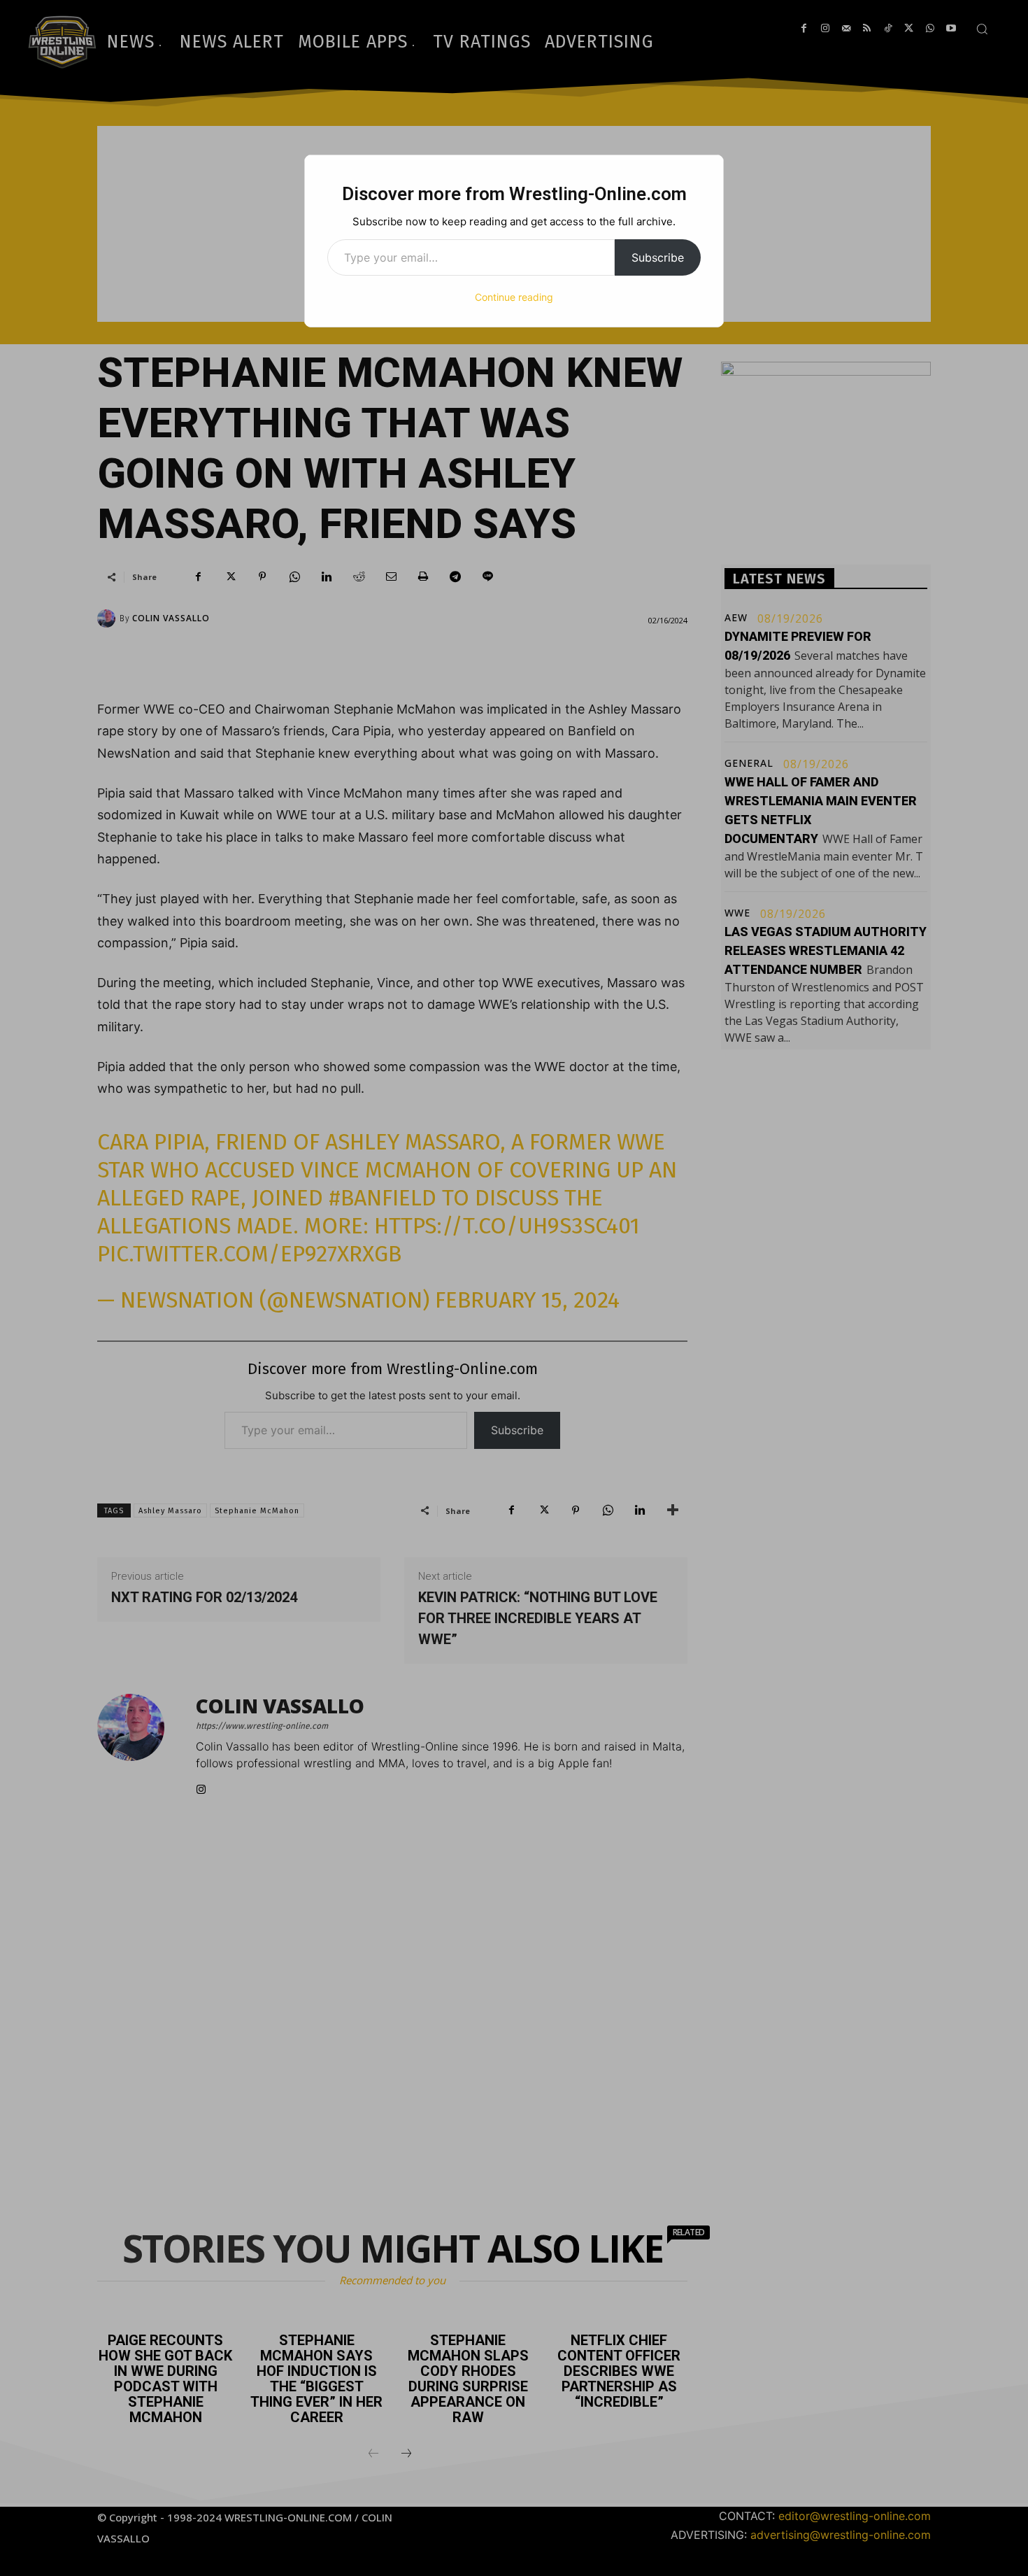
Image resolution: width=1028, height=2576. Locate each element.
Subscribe (658, 257)
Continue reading (514, 297)
